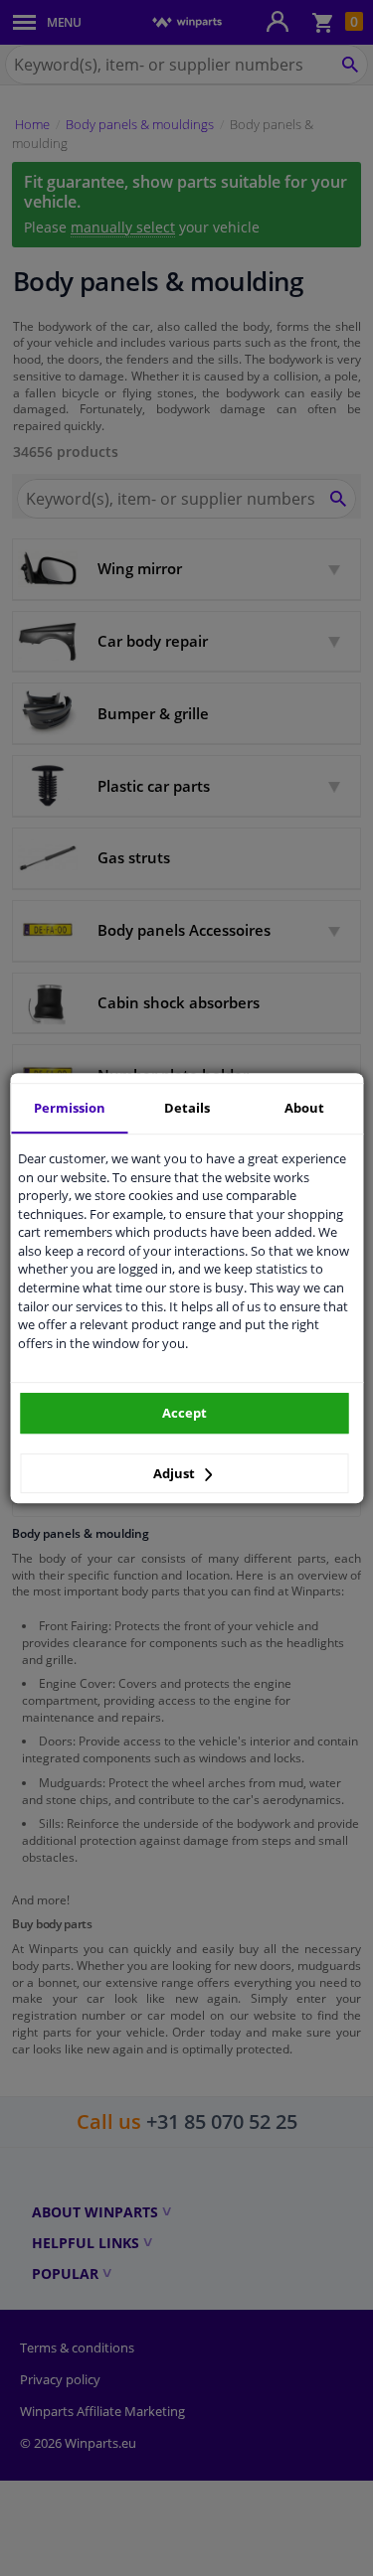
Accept (185, 1413)
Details (187, 1108)
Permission (70, 1108)
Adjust (176, 1473)
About (304, 1108)
